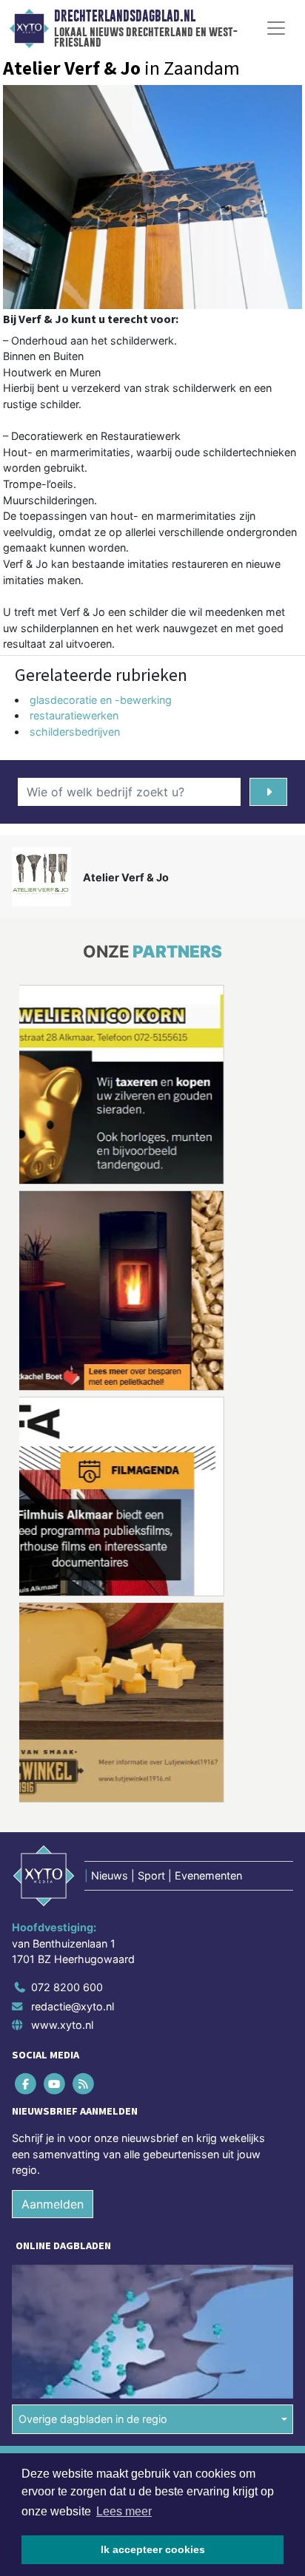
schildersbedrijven (75, 732)
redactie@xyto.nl (73, 2006)
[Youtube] (55, 2083)
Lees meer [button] (124, 2511)
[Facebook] (26, 2083)
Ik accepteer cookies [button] (153, 2549)
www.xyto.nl (62, 2025)
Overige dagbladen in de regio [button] (93, 2419)
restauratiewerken (74, 715)
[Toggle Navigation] (276, 28)
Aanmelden (53, 2204)
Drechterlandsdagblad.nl (125, 16)
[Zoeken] (268, 792)
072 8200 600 (67, 1987)
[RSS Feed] (84, 2083)
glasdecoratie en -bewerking (101, 700)
